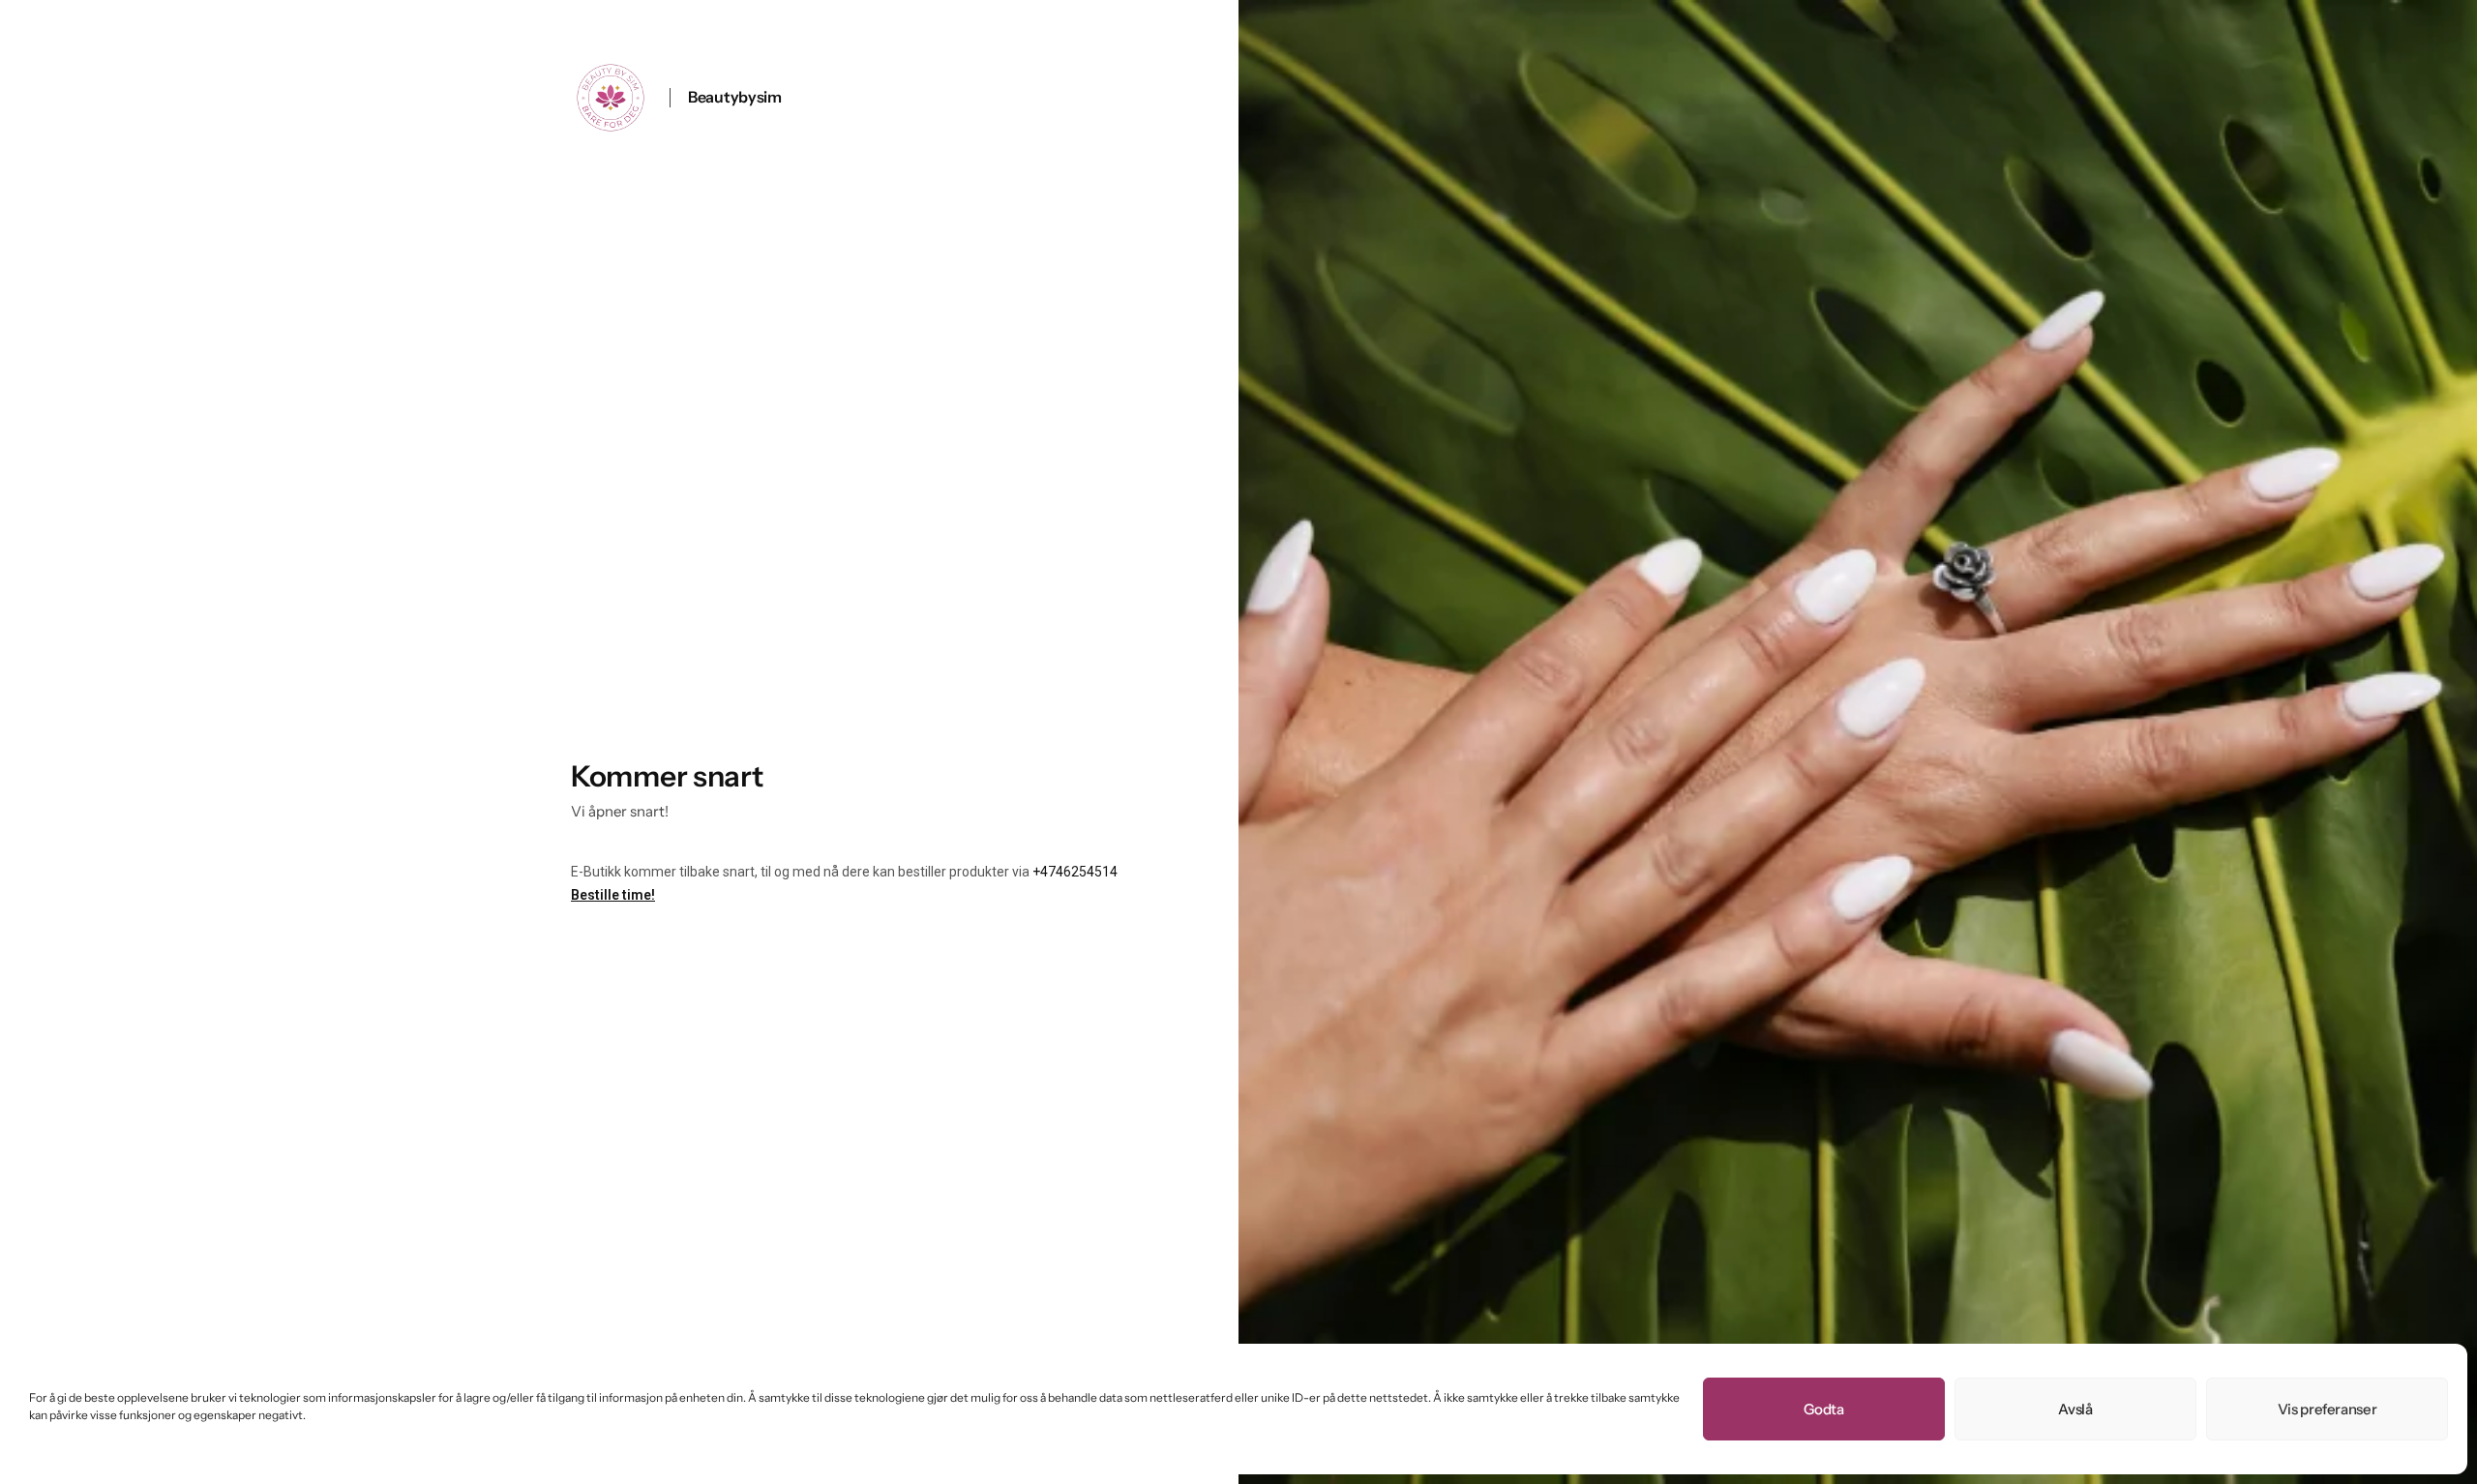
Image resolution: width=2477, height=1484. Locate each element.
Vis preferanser (2328, 1409)
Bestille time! (613, 895)
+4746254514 (1075, 872)
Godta (1823, 1409)
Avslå (2075, 1409)
